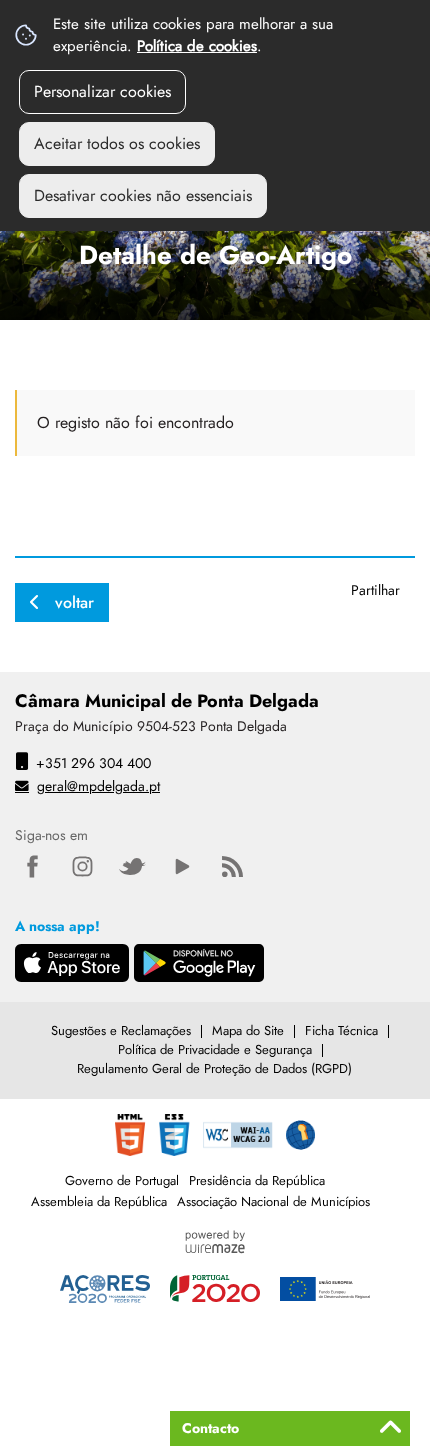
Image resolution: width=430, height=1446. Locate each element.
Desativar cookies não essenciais (143, 195)
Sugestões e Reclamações (121, 1030)
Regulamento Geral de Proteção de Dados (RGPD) (214, 1068)
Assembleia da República (99, 1201)
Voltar (74, 602)
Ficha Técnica (341, 1030)
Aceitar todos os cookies (117, 143)
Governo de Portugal (122, 1180)
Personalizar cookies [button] (102, 91)
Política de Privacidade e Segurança (215, 1049)
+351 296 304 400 (93, 763)
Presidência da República (257, 1180)
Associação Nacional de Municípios (273, 1201)
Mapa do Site (248, 1030)
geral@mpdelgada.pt (98, 786)
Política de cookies (197, 46)
